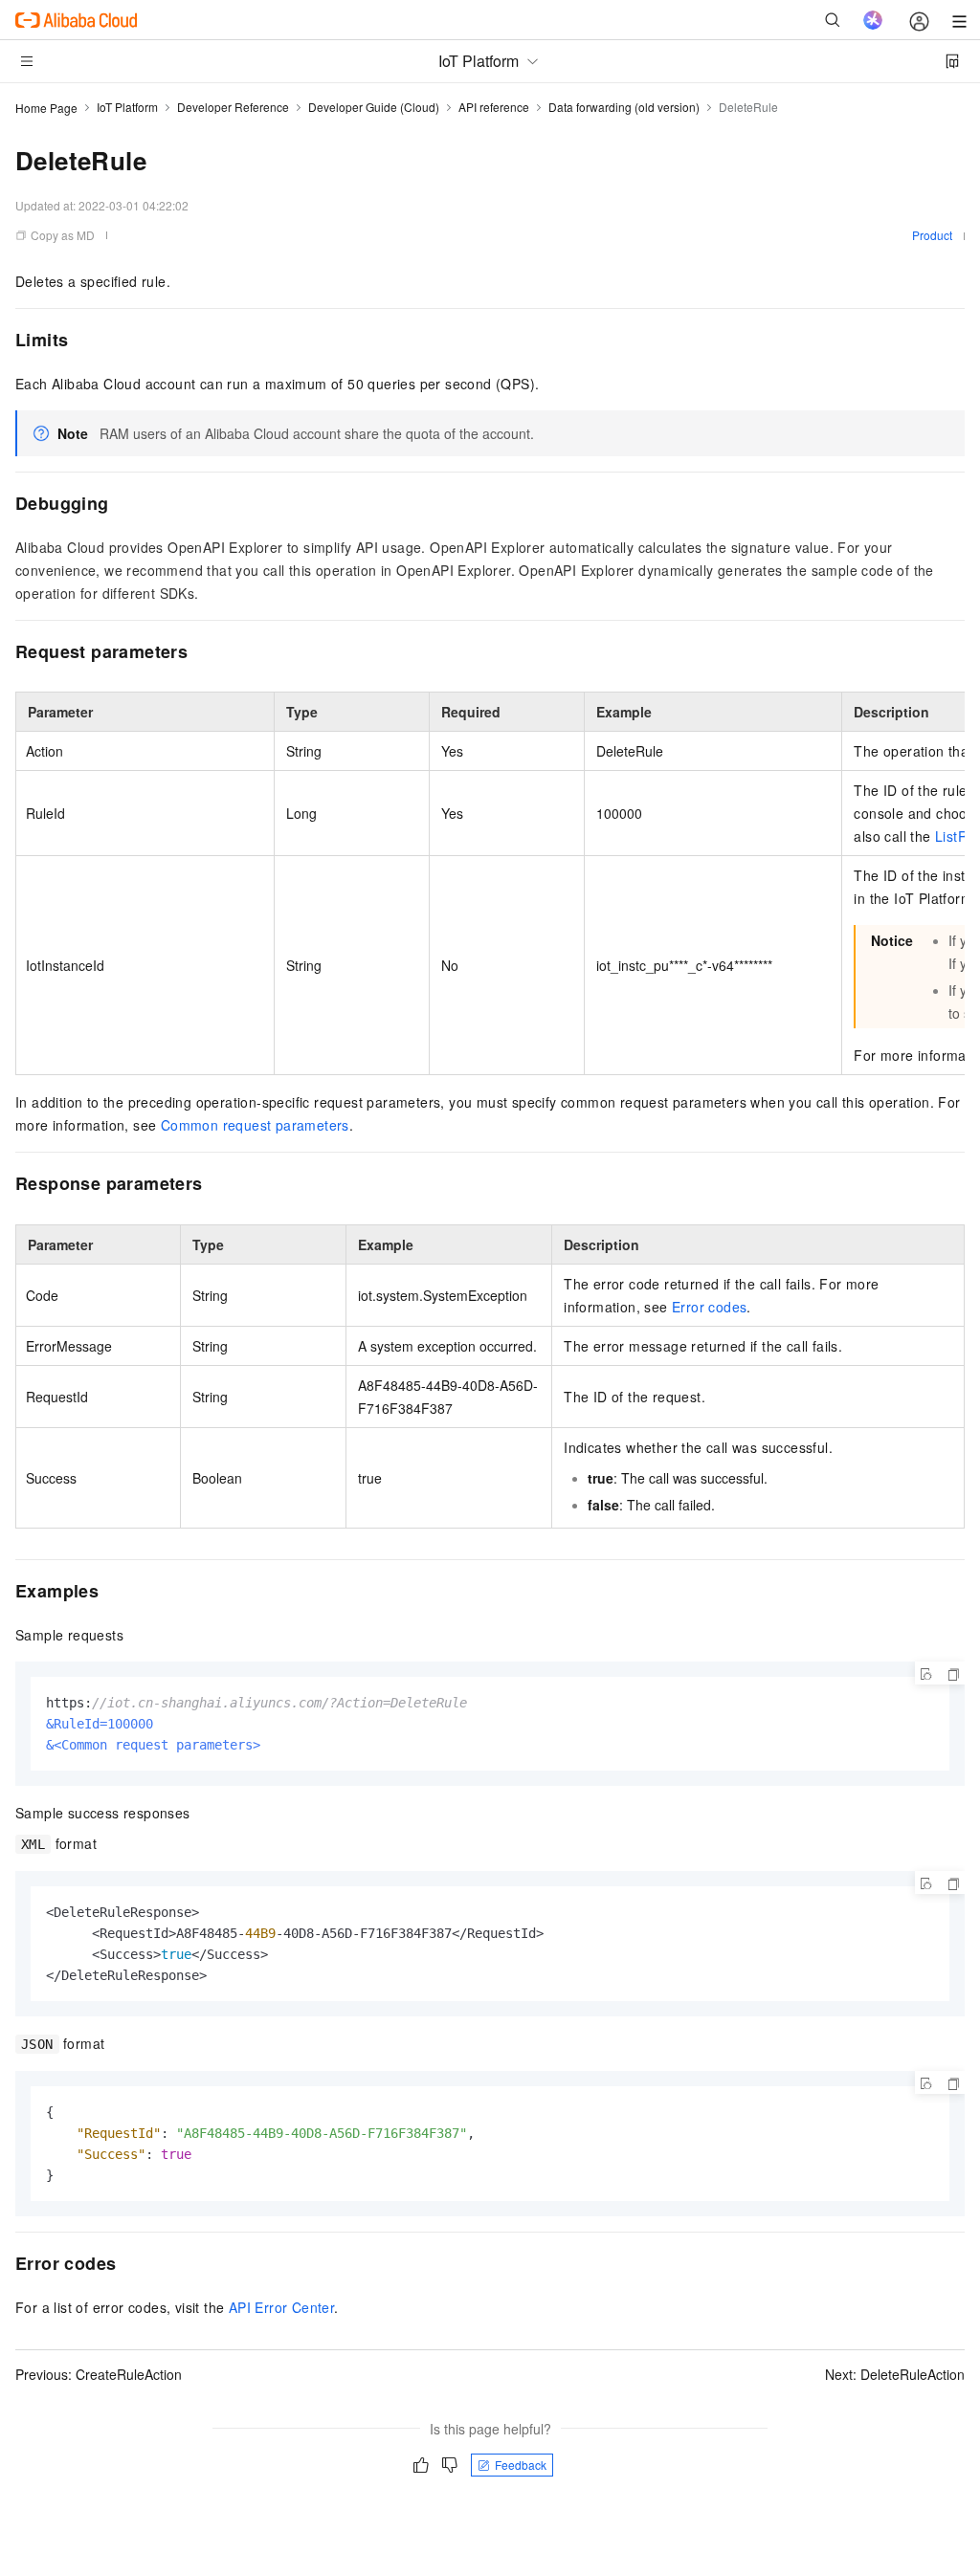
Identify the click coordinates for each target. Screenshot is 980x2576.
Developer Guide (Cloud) (374, 107)
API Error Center (281, 2307)
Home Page (46, 108)
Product (932, 235)
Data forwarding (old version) (624, 107)
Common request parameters (255, 1125)
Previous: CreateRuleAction (99, 2374)
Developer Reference (233, 107)
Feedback (521, 2465)
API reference (494, 107)
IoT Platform (127, 107)
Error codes (709, 1307)
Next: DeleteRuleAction (895, 2374)
